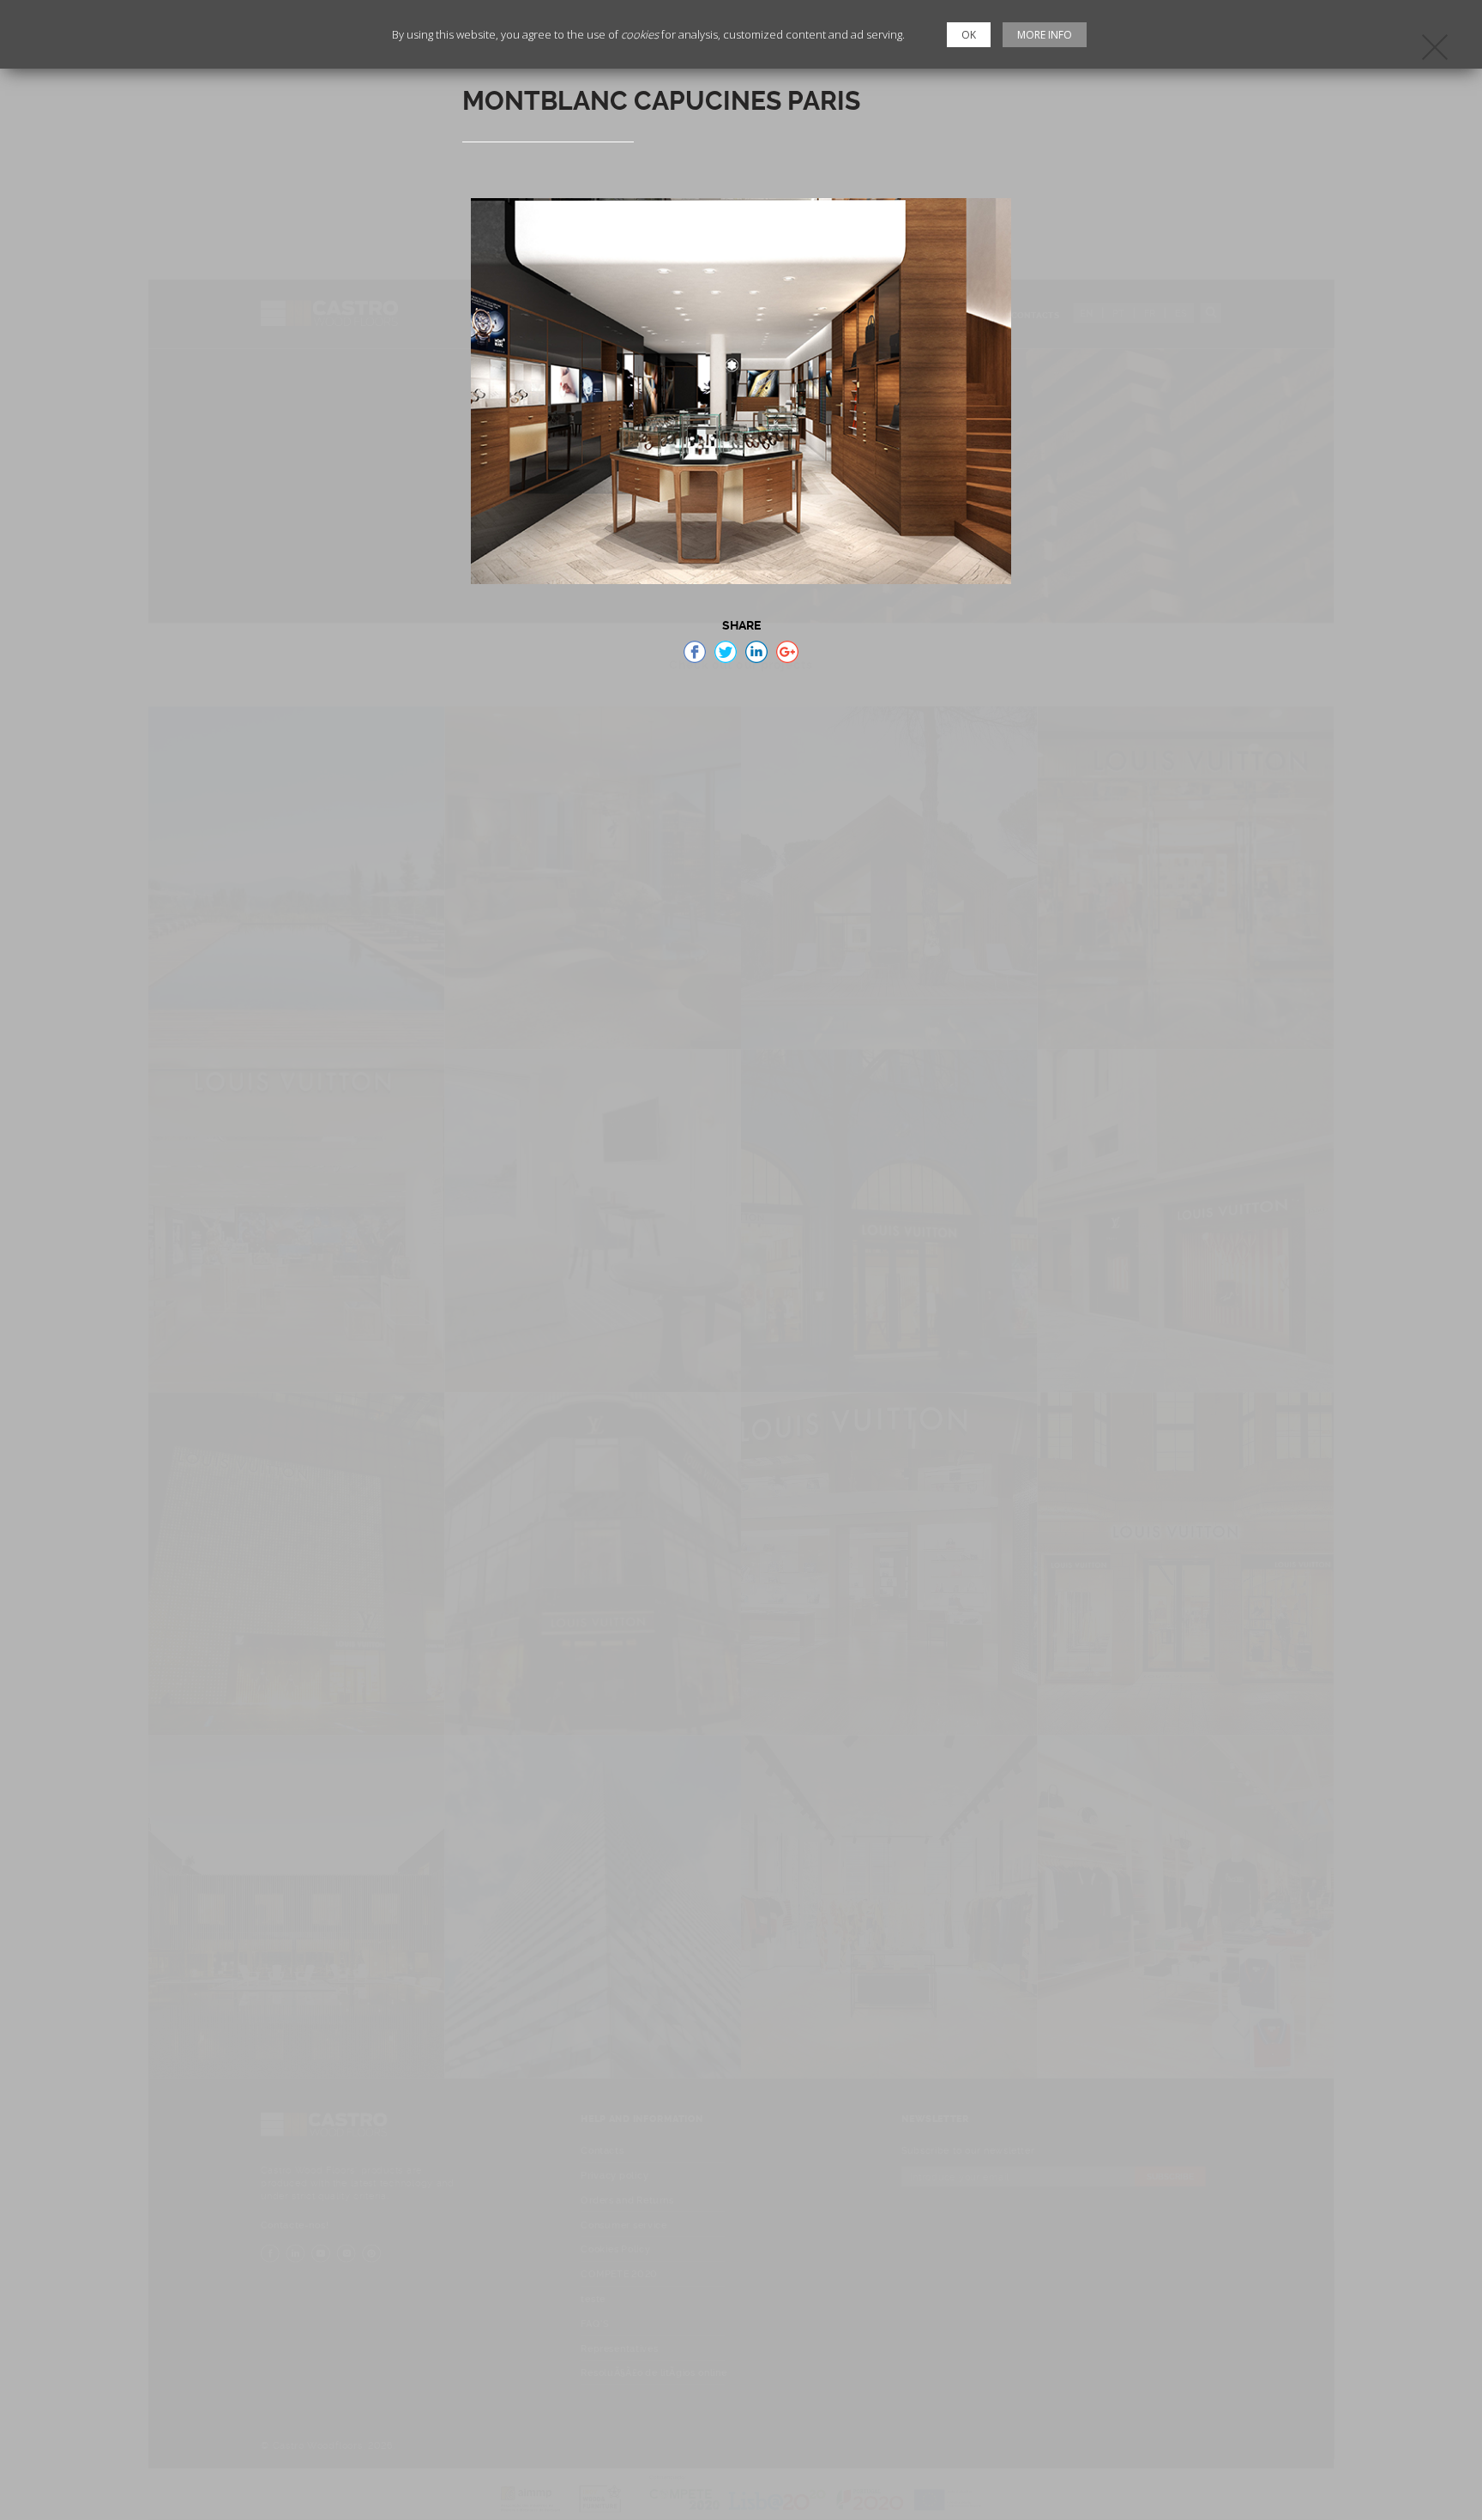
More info (1045, 35)
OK (969, 35)
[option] (741, 391)
